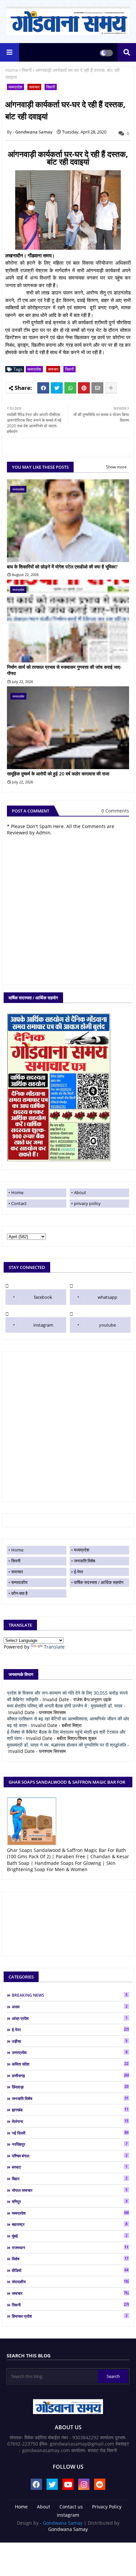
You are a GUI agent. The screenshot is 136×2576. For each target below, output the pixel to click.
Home (12, 70)
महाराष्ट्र (70, 2224)
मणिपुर (70, 2201)
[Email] (97, 388)
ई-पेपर (79, 1572)
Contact (19, 1203)
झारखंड (70, 2110)
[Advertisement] (68, 1427)
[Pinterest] (84, 388)
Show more (116, 467)
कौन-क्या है (19, 1593)
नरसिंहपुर (70, 2144)
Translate (54, 1647)
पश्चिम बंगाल (70, 2156)
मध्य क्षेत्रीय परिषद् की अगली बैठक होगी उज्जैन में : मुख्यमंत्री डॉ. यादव (65, 1706)
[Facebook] (43, 388)
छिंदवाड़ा (70, 2087)
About (80, 1192)
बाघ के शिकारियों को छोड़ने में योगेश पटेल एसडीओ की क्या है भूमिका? (62, 567)
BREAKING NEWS (70, 1995)
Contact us (71, 2507)
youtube (107, 1325)
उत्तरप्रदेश (70, 2052)
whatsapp (107, 1297)
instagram (43, 1325)
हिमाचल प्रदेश (70, 2316)
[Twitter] (57, 388)
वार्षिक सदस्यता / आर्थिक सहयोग (99, 1582)
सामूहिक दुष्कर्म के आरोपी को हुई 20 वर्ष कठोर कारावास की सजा (58, 774)
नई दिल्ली (70, 2133)
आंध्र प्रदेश (70, 2018)
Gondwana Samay (63, 2523)
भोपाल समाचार (70, 2190)
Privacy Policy (107, 2507)
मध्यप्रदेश (16, 87)
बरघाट (70, 2167)
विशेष (70, 2259)
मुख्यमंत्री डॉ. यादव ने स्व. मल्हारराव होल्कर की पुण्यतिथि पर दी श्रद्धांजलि (67, 1745)
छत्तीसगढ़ (70, 2076)
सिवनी (27, 70)
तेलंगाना (70, 2121)
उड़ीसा (70, 2041)
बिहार (70, 2179)
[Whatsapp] (70, 388)
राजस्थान (70, 2247)
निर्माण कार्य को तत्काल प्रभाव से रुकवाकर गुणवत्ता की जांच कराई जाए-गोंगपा (64, 670)
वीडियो (70, 2270)
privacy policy (87, 1203)
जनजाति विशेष (85, 1561)
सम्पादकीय (19, 1582)
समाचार (34, 87)
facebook (43, 1297)
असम (70, 2007)
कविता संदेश (70, 2064)
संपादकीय (70, 2282)
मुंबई (70, 2236)
